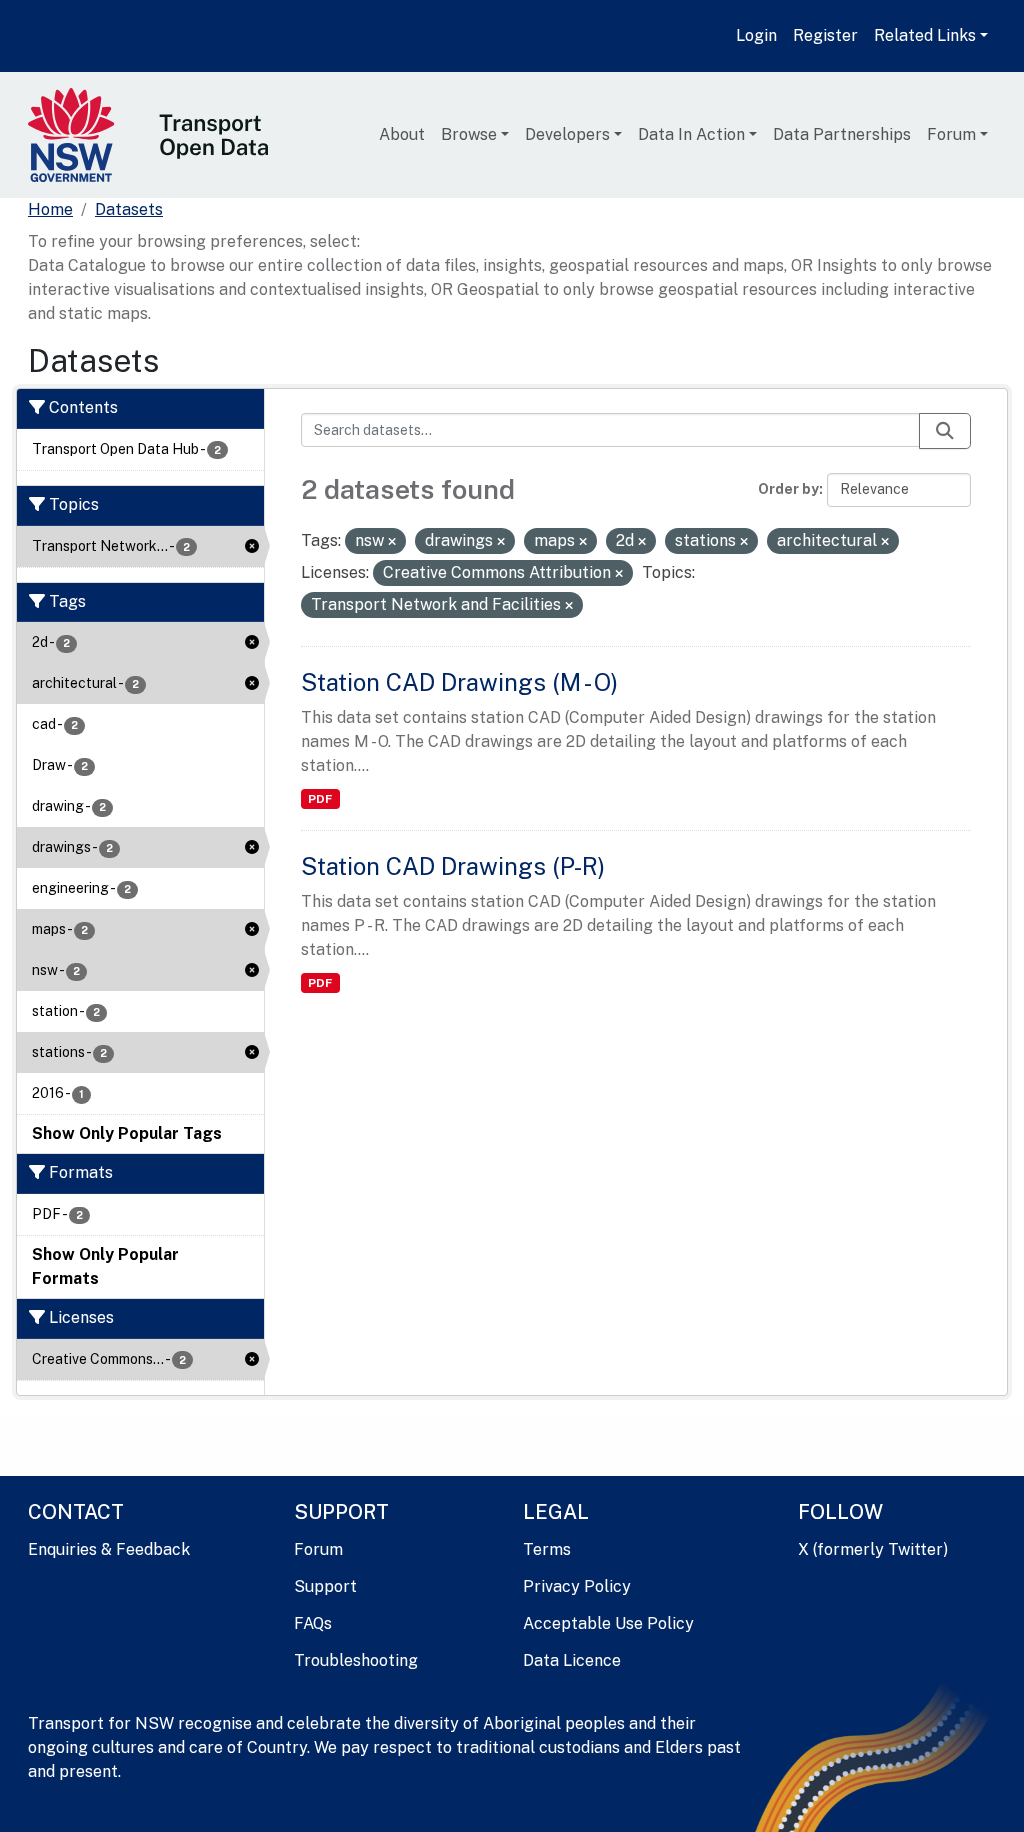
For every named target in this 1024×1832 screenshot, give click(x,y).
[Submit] (945, 431)
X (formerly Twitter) (873, 1549)
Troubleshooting (356, 1660)
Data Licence (572, 1660)
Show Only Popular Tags (127, 1133)
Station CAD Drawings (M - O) (459, 682)
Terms (547, 1549)
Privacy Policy (577, 1586)
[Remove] (392, 542)
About (402, 134)
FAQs (313, 1623)
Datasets (129, 209)
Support (325, 1586)
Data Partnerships (842, 134)
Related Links (925, 35)
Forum (951, 134)
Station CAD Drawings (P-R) (453, 866)
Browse (469, 134)
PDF (320, 799)
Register (825, 35)
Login (756, 35)
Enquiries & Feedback (109, 1549)
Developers (567, 134)
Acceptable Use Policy (608, 1623)
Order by (788, 489)
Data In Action (691, 134)
